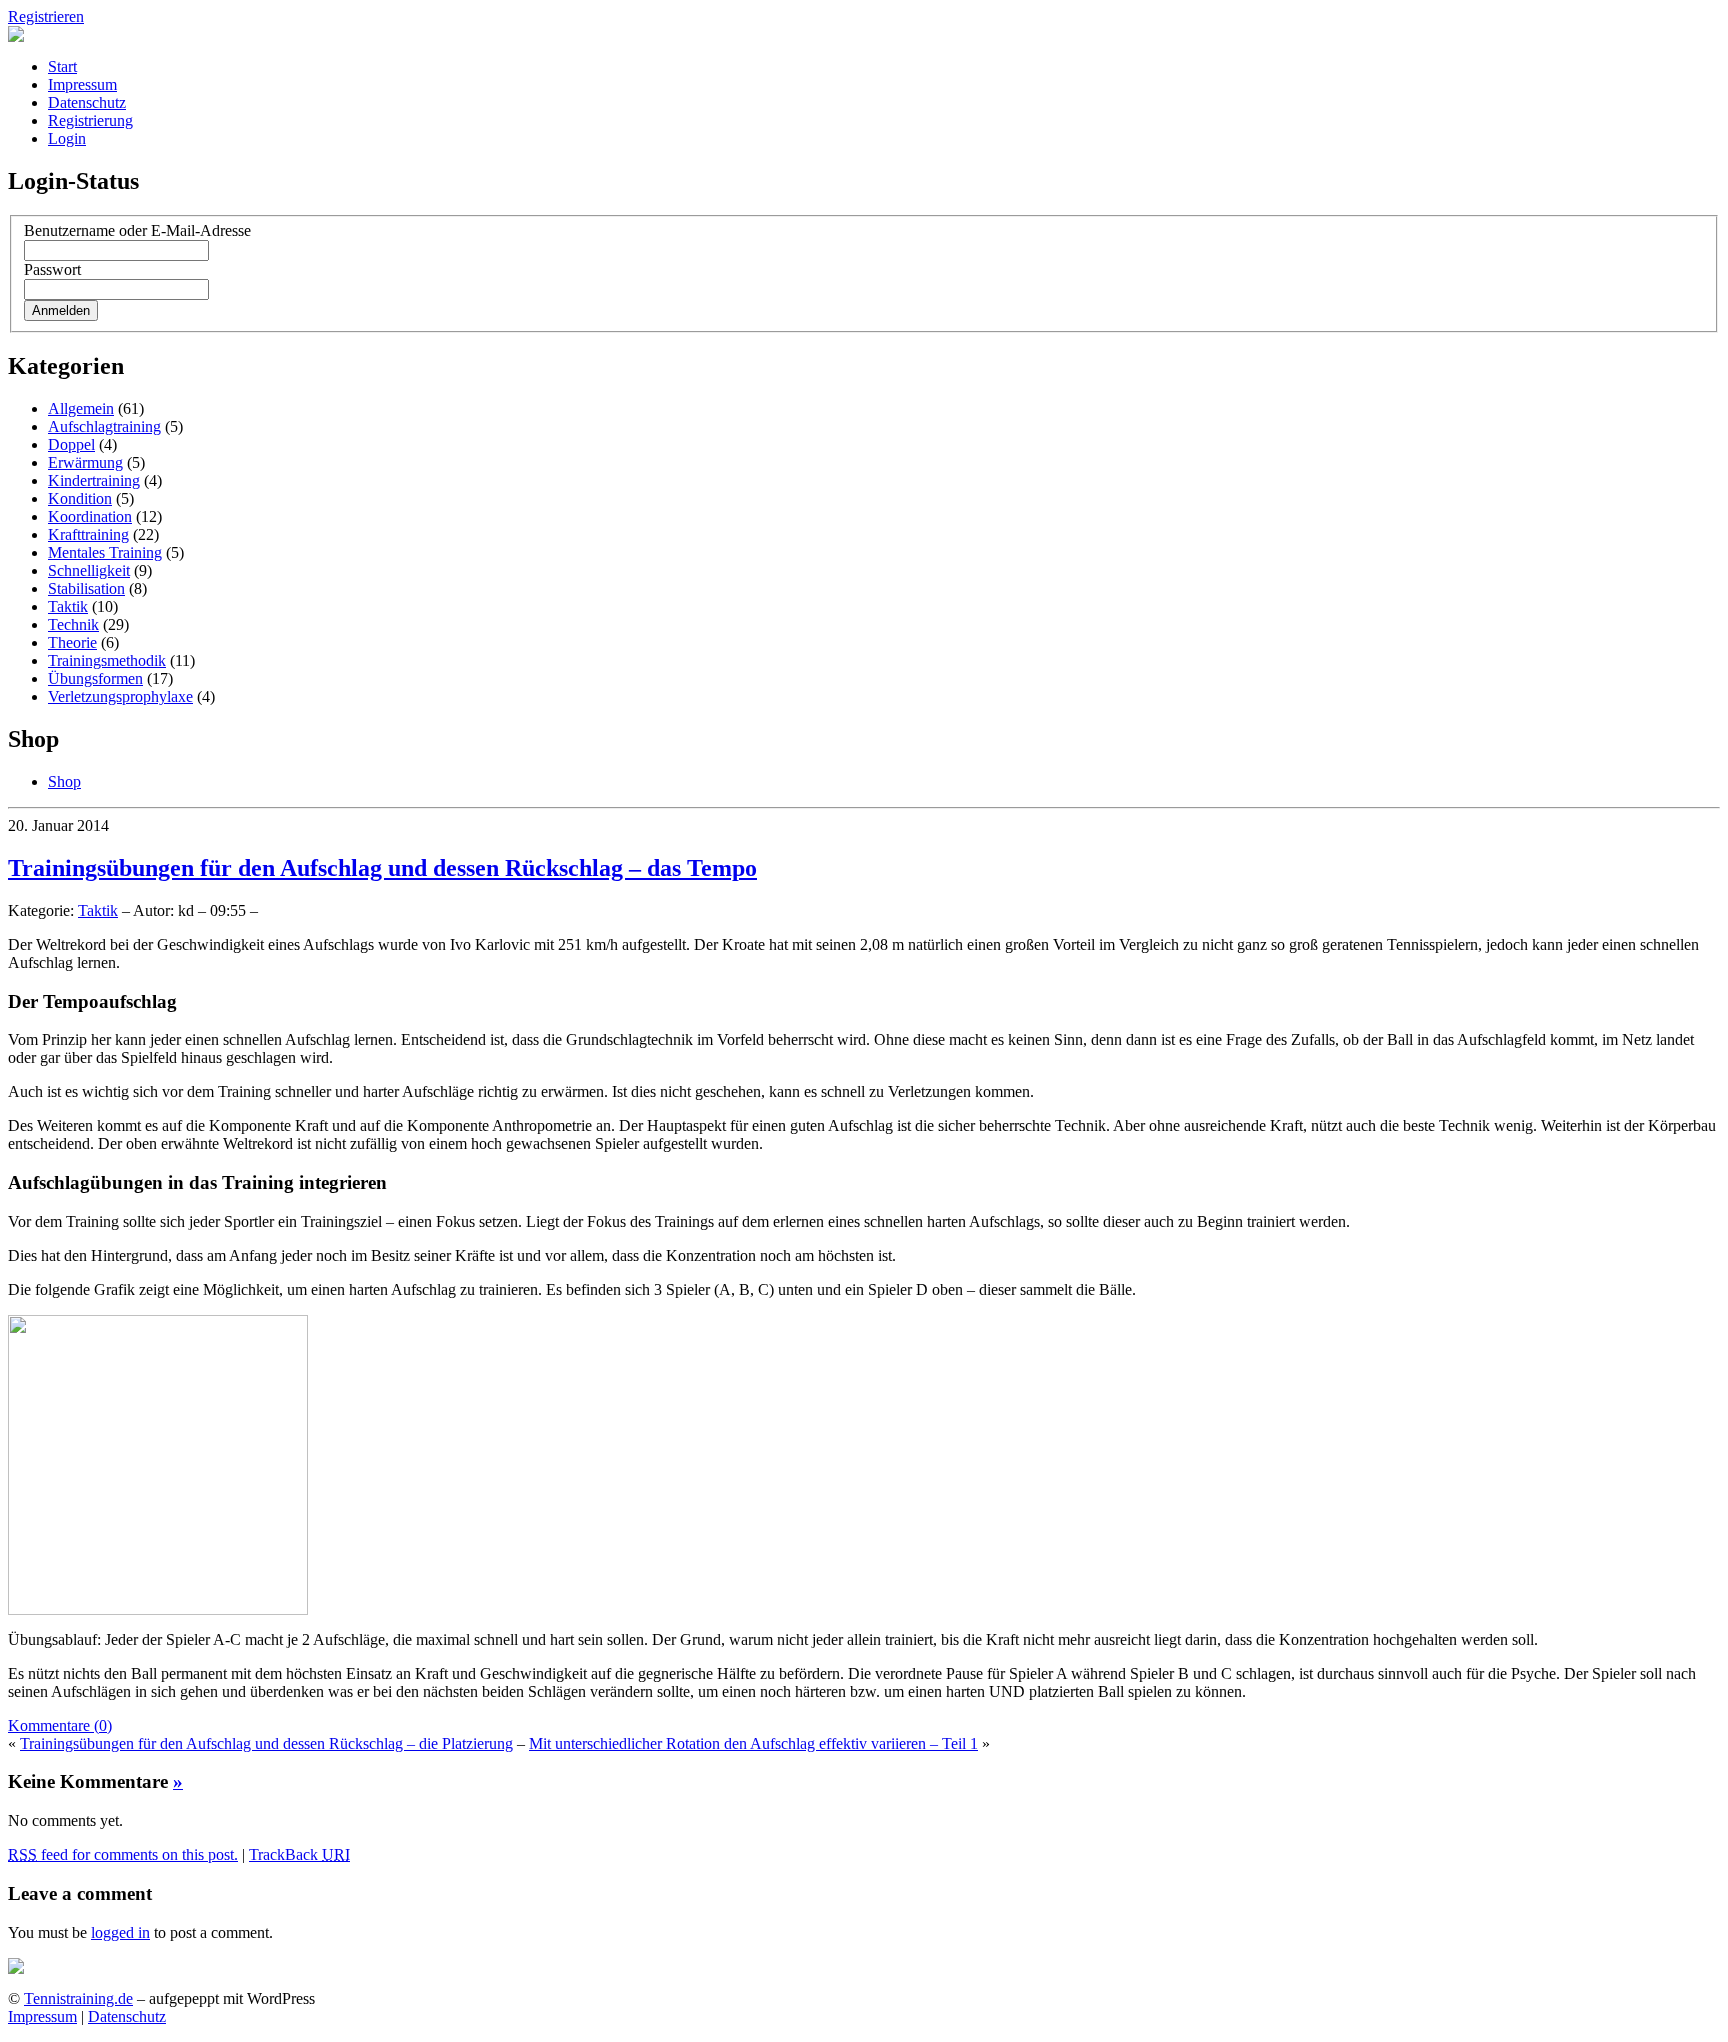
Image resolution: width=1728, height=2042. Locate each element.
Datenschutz (87, 102)
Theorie (72, 642)
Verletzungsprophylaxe (120, 696)
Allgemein (81, 408)
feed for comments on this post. (123, 1854)
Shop (64, 781)
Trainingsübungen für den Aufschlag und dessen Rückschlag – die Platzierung (266, 1743)
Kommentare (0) (60, 1725)
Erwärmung (85, 462)
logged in (120, 1932)
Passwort (52, 269)
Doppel (71, 444)
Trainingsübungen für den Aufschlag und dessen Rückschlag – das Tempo (382, 868)
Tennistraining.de (78, 1998)
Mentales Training (105, 552)
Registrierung (90, 120)
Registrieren (46, 16)
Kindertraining (94, 480)
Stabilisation (86, 588)
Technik (73, 624)
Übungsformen (95, 678)
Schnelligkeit (89, 570)
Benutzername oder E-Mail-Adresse (137, 230)
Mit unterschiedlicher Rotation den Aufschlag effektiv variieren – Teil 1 (753, 1743)
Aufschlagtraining (104, 426)
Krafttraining (88, 534)
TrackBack (299, 1854)
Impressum (82, 84)
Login (67, 138)
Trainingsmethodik (107, 660)
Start (62, 66)
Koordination (90, 516)
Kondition (80, 498)
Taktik (68, 606)
